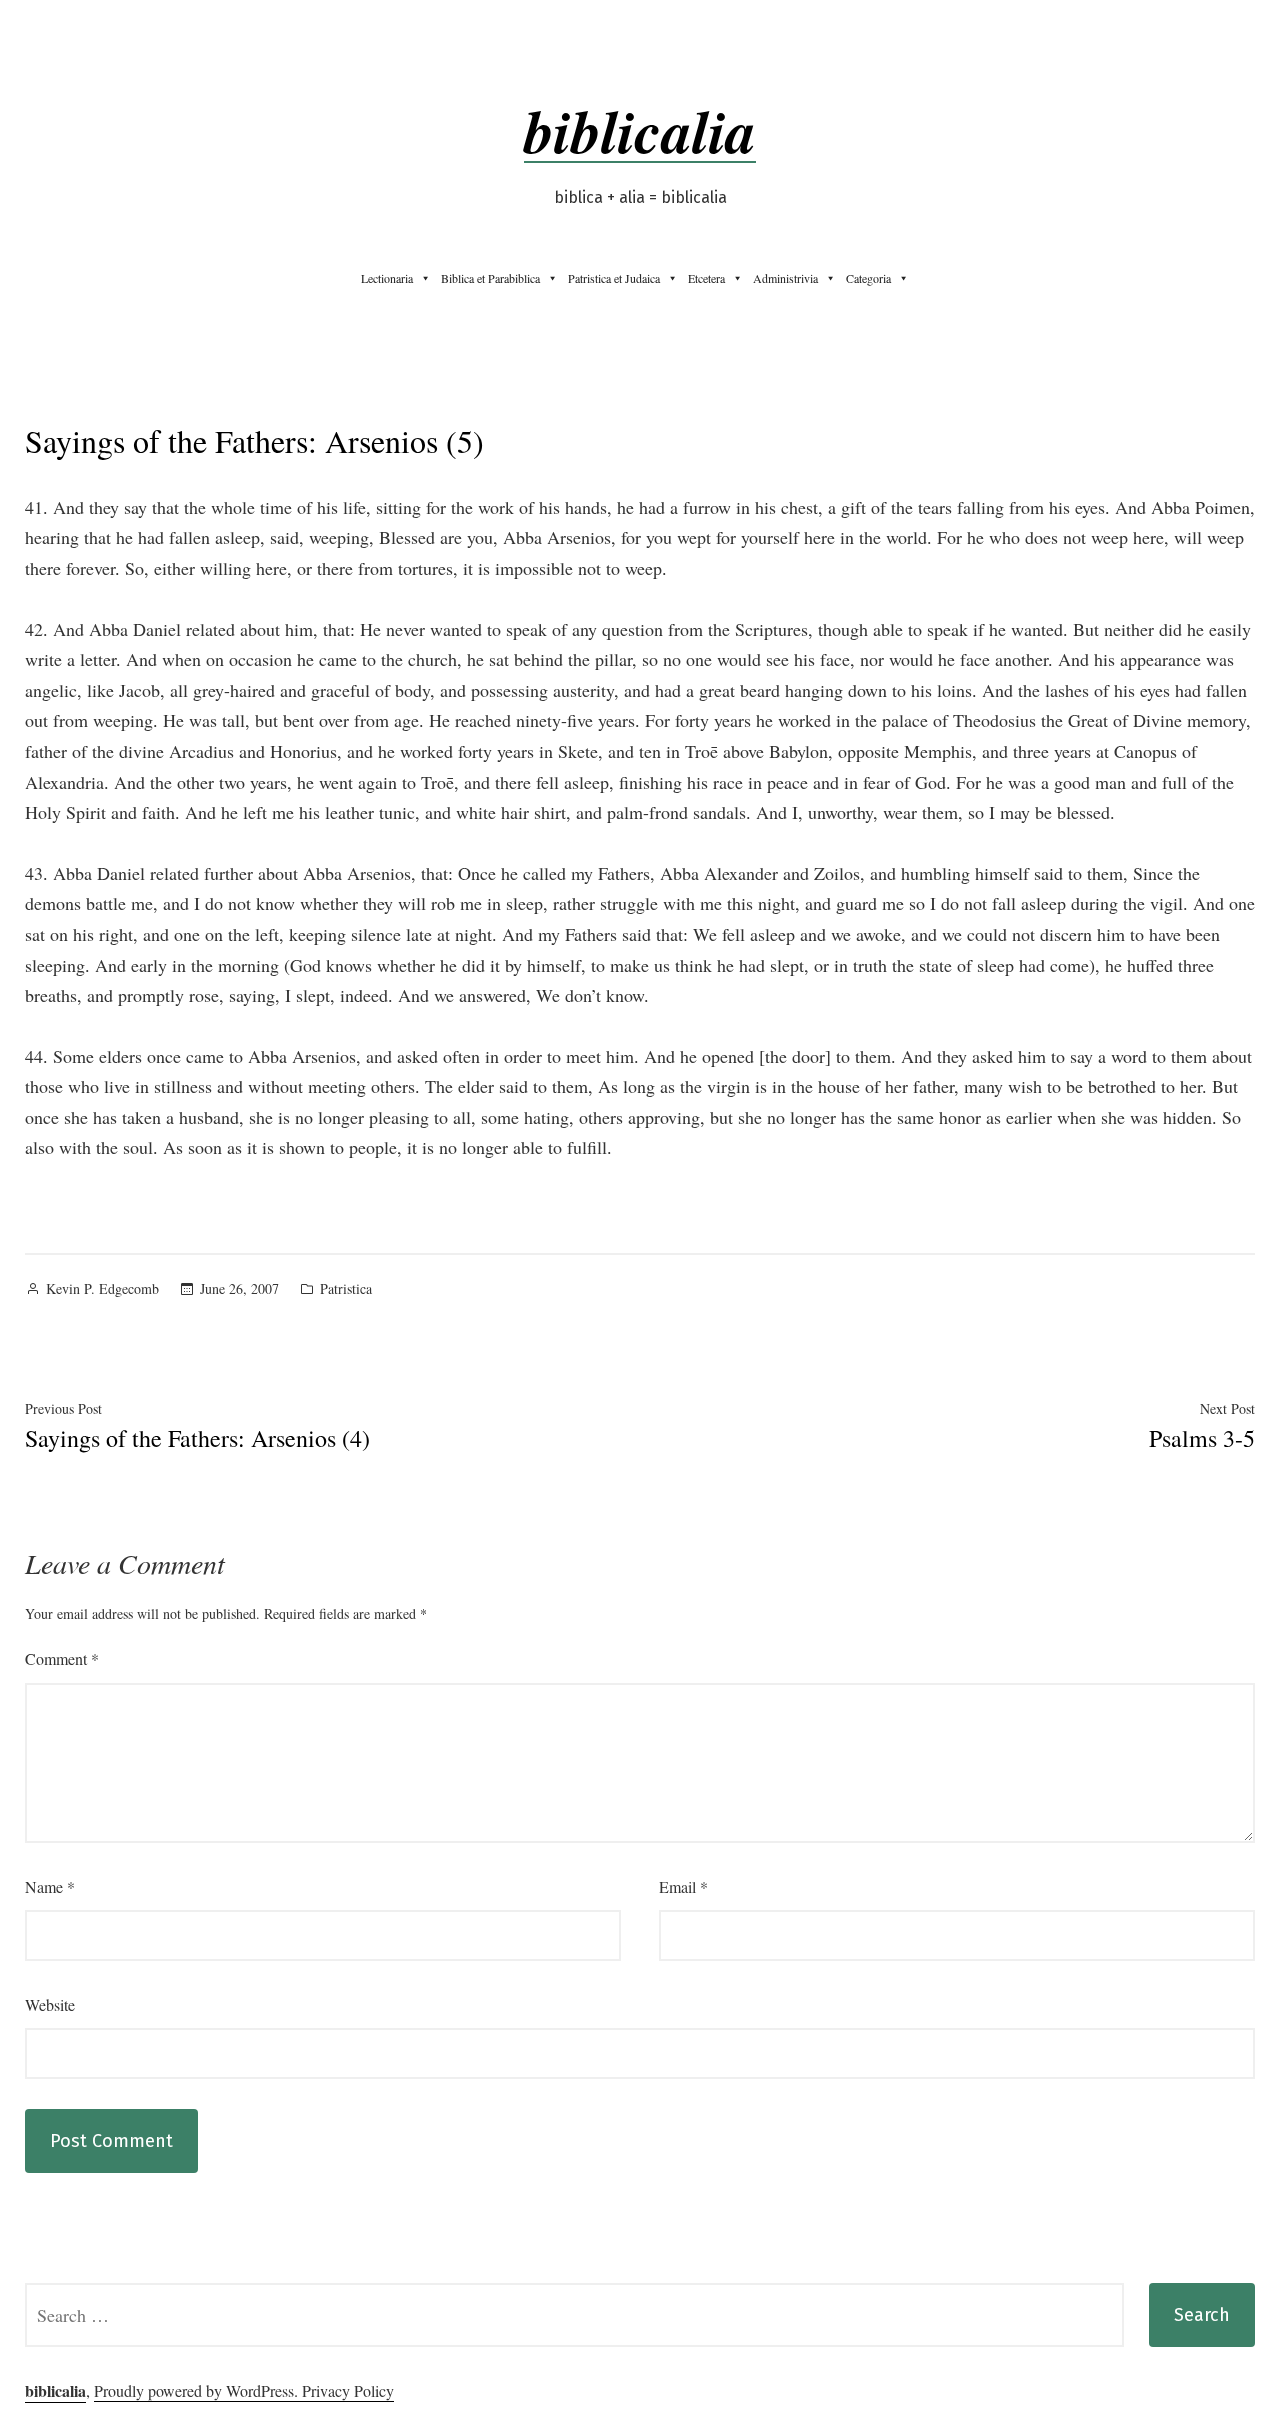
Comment (62, 1658)
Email (683, 1886)
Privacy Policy (348, 2390)
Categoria (868, 278)
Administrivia (785, 278)
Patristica (346, 1288)
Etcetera (706, 278)
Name (50, 1886)
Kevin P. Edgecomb (102, 1288)
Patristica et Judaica (614, 278)
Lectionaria (387, 278)
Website (50, 2004)
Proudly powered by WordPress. (198, 2390)
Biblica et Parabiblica (490, 278)
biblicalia (640, 130)
